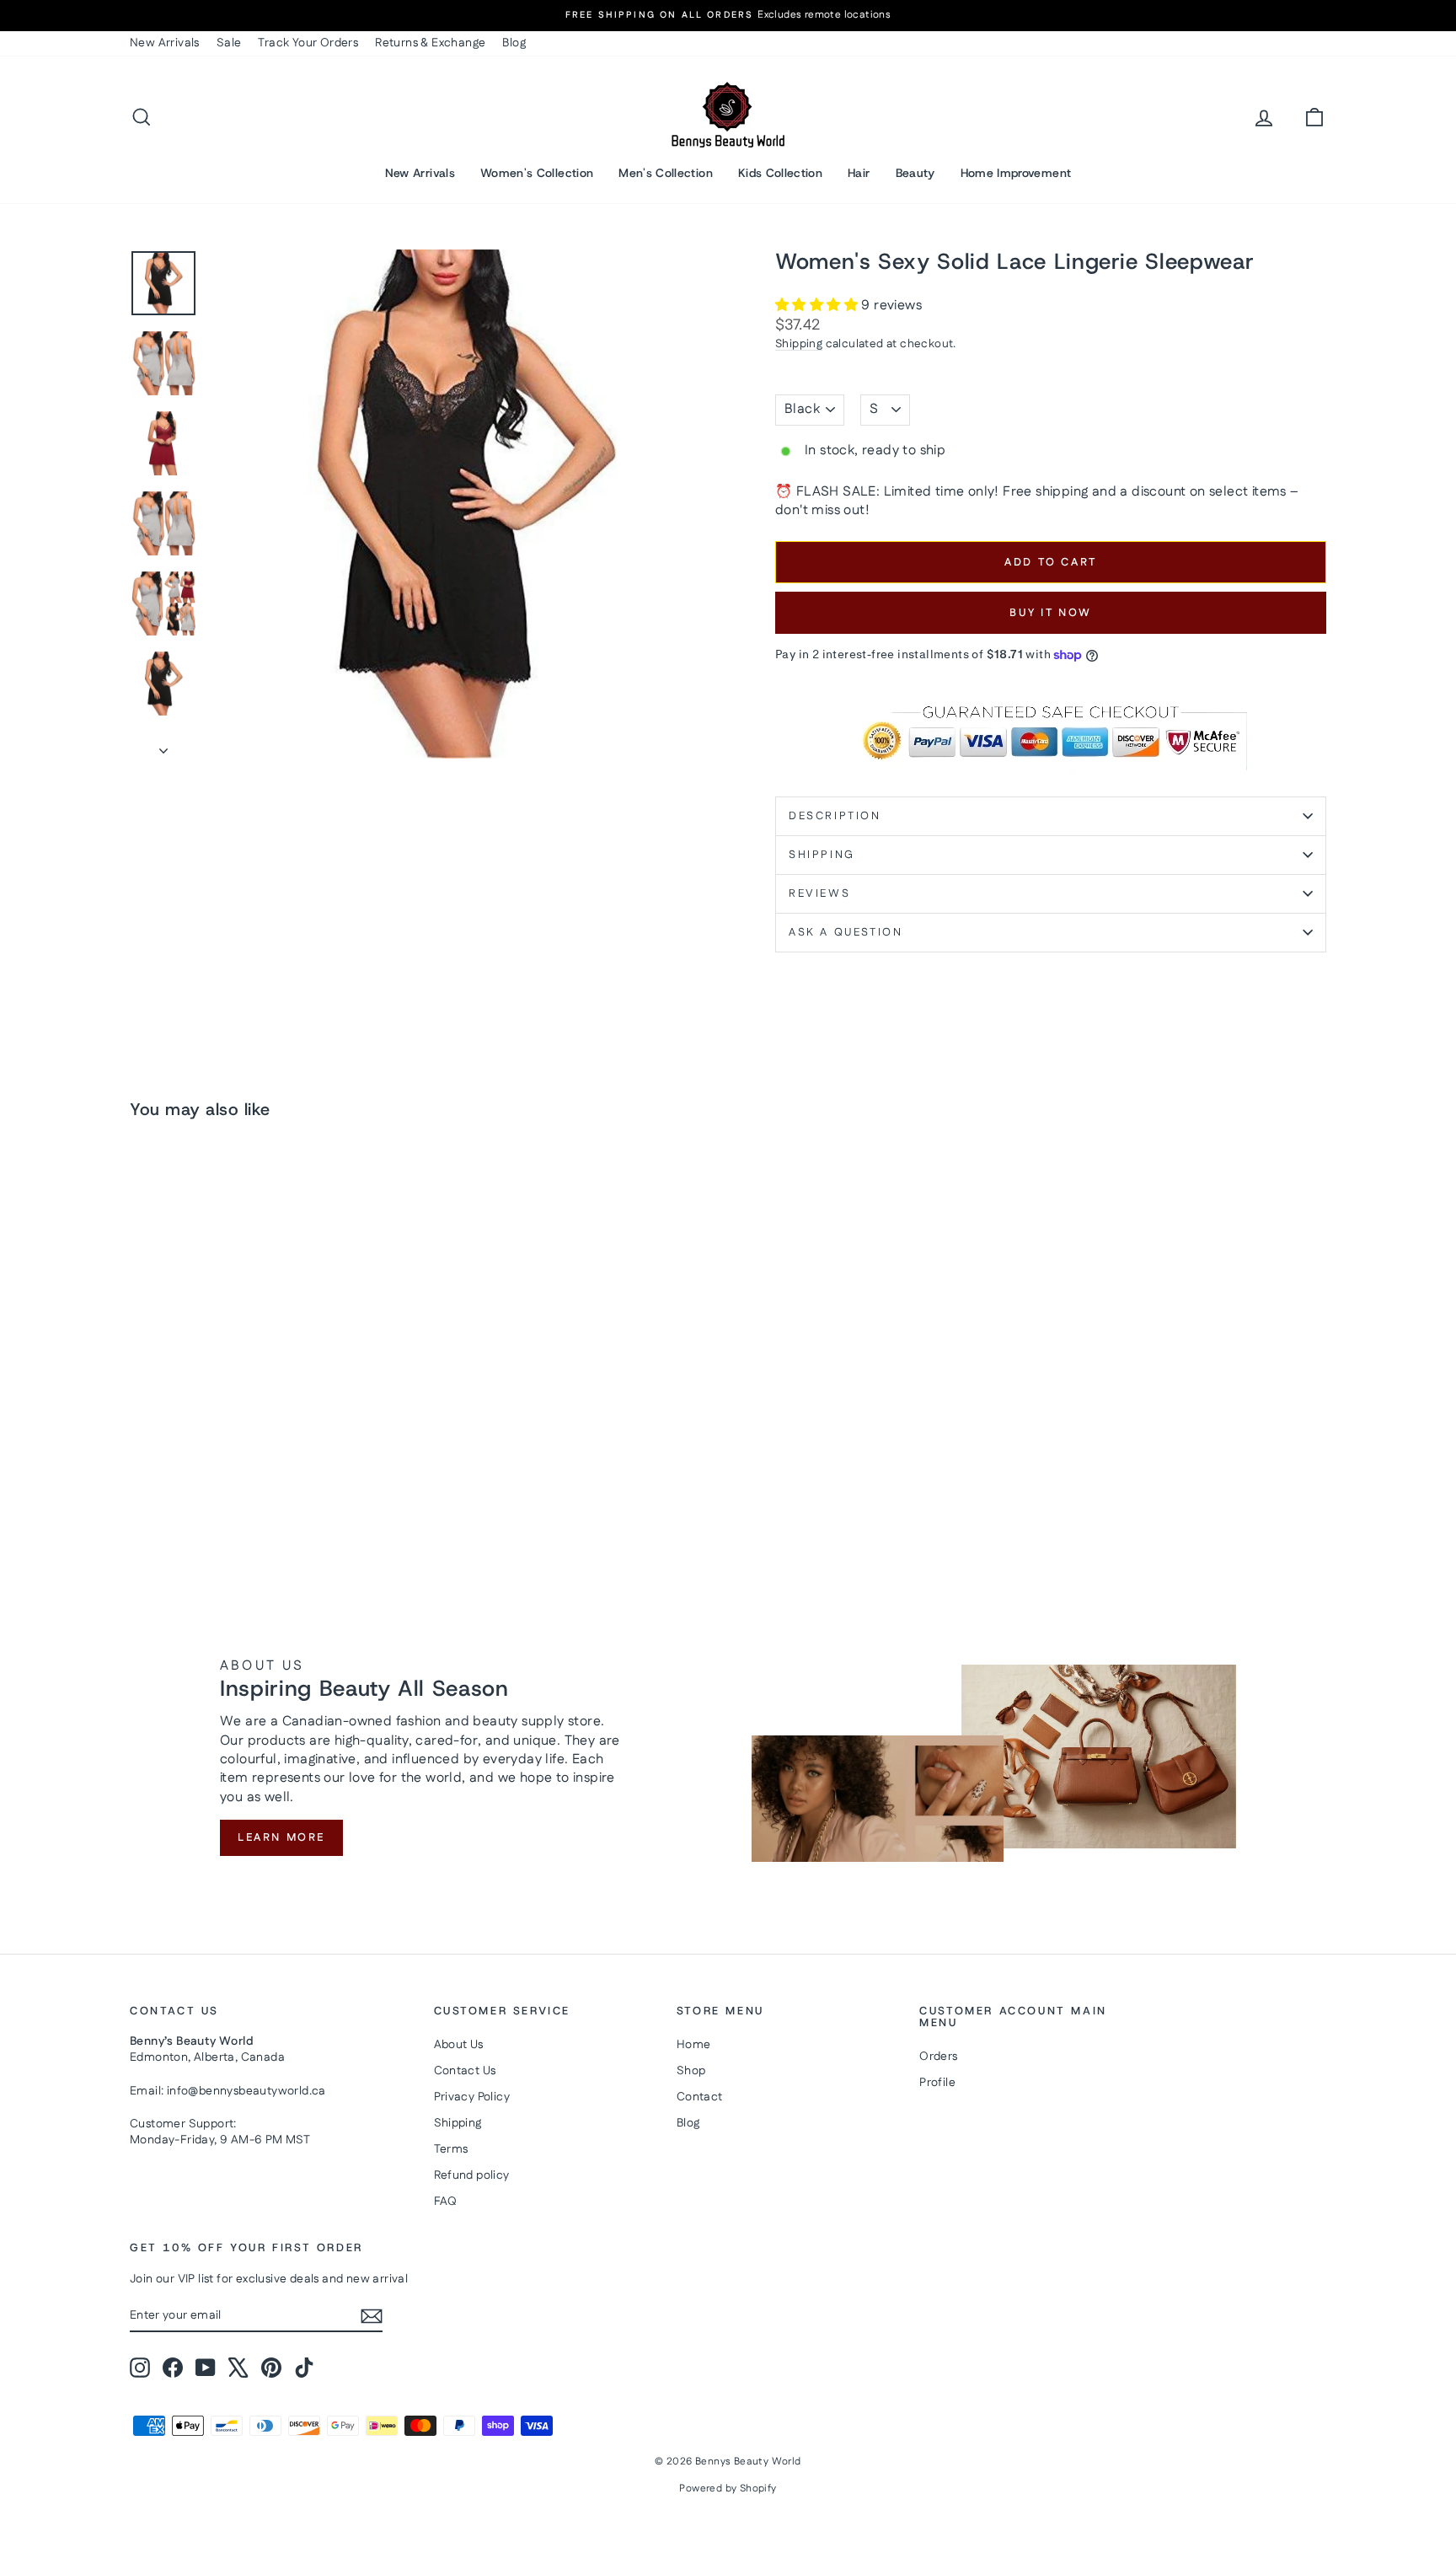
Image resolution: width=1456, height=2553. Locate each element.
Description (835, 816)
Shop (691, 2071)
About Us (459, 2045)
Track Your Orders (308, 43)
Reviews (819, 893)
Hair (859, 173)
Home (694, 2045)
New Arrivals (165, 43)
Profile (937, 2083)
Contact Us (465, 2071)
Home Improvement (1016, 173)
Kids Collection (780, 173)
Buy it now (1051, 613)
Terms (451, 2149)
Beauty (915, 173)
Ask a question (846, 932)
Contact (700, 2097)
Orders (938, 2057)
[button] (818, 306)
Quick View (273, 1428)
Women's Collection (537, 173)
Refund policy (472, 2175)
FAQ (446, 2202)
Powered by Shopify (728, 2489)
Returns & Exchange (430, 43)
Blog (514, 43)
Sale (229, 43)
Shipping (799, 344)
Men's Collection (666, 173)
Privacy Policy (472, 2097)
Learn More (281, 1837)
